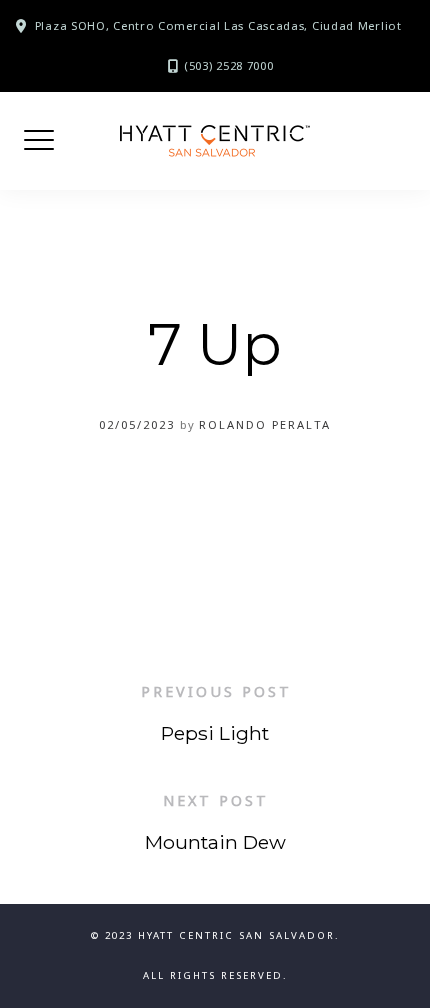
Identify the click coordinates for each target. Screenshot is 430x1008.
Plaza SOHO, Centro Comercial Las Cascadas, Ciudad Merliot (218, 25)
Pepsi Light (215, 733)
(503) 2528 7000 (229, 65)
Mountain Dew (215, 842)
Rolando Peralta (265, 424)
